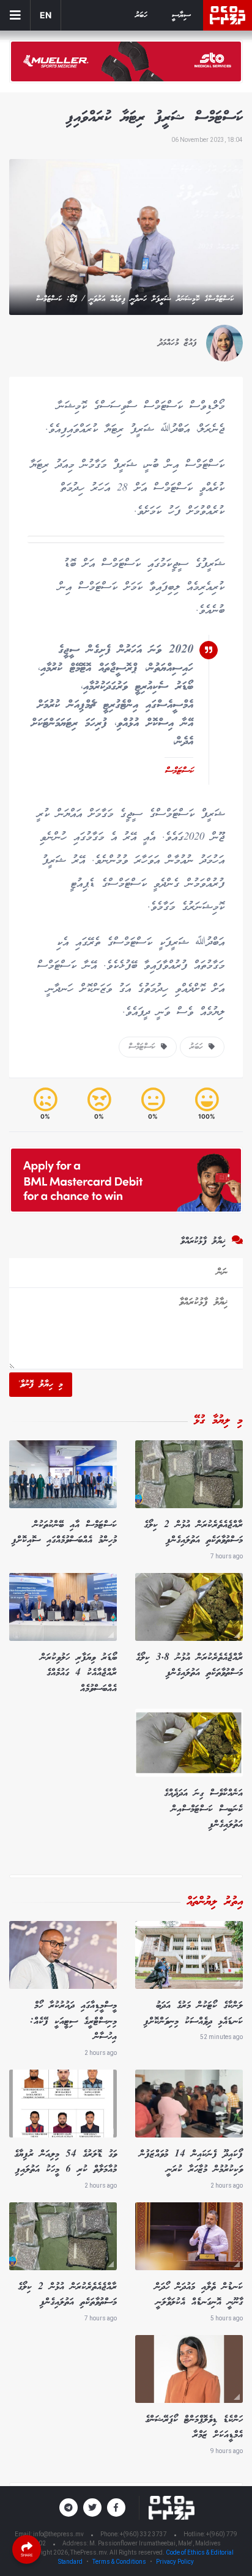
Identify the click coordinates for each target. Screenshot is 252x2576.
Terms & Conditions (119, 2562)
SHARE (27, 2555)
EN (46, 15)
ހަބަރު (141, 16)
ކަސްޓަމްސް (145, 1047)
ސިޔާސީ (181, 16)
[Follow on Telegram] (69, 2508)
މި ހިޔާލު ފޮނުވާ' (41, 1385)
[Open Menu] (15, 15)
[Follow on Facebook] (116, 2508)
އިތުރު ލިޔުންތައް (215, 1902)
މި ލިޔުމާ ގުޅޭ (218, 1421)
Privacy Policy (175, 2562)
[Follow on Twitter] (92, 2508)
